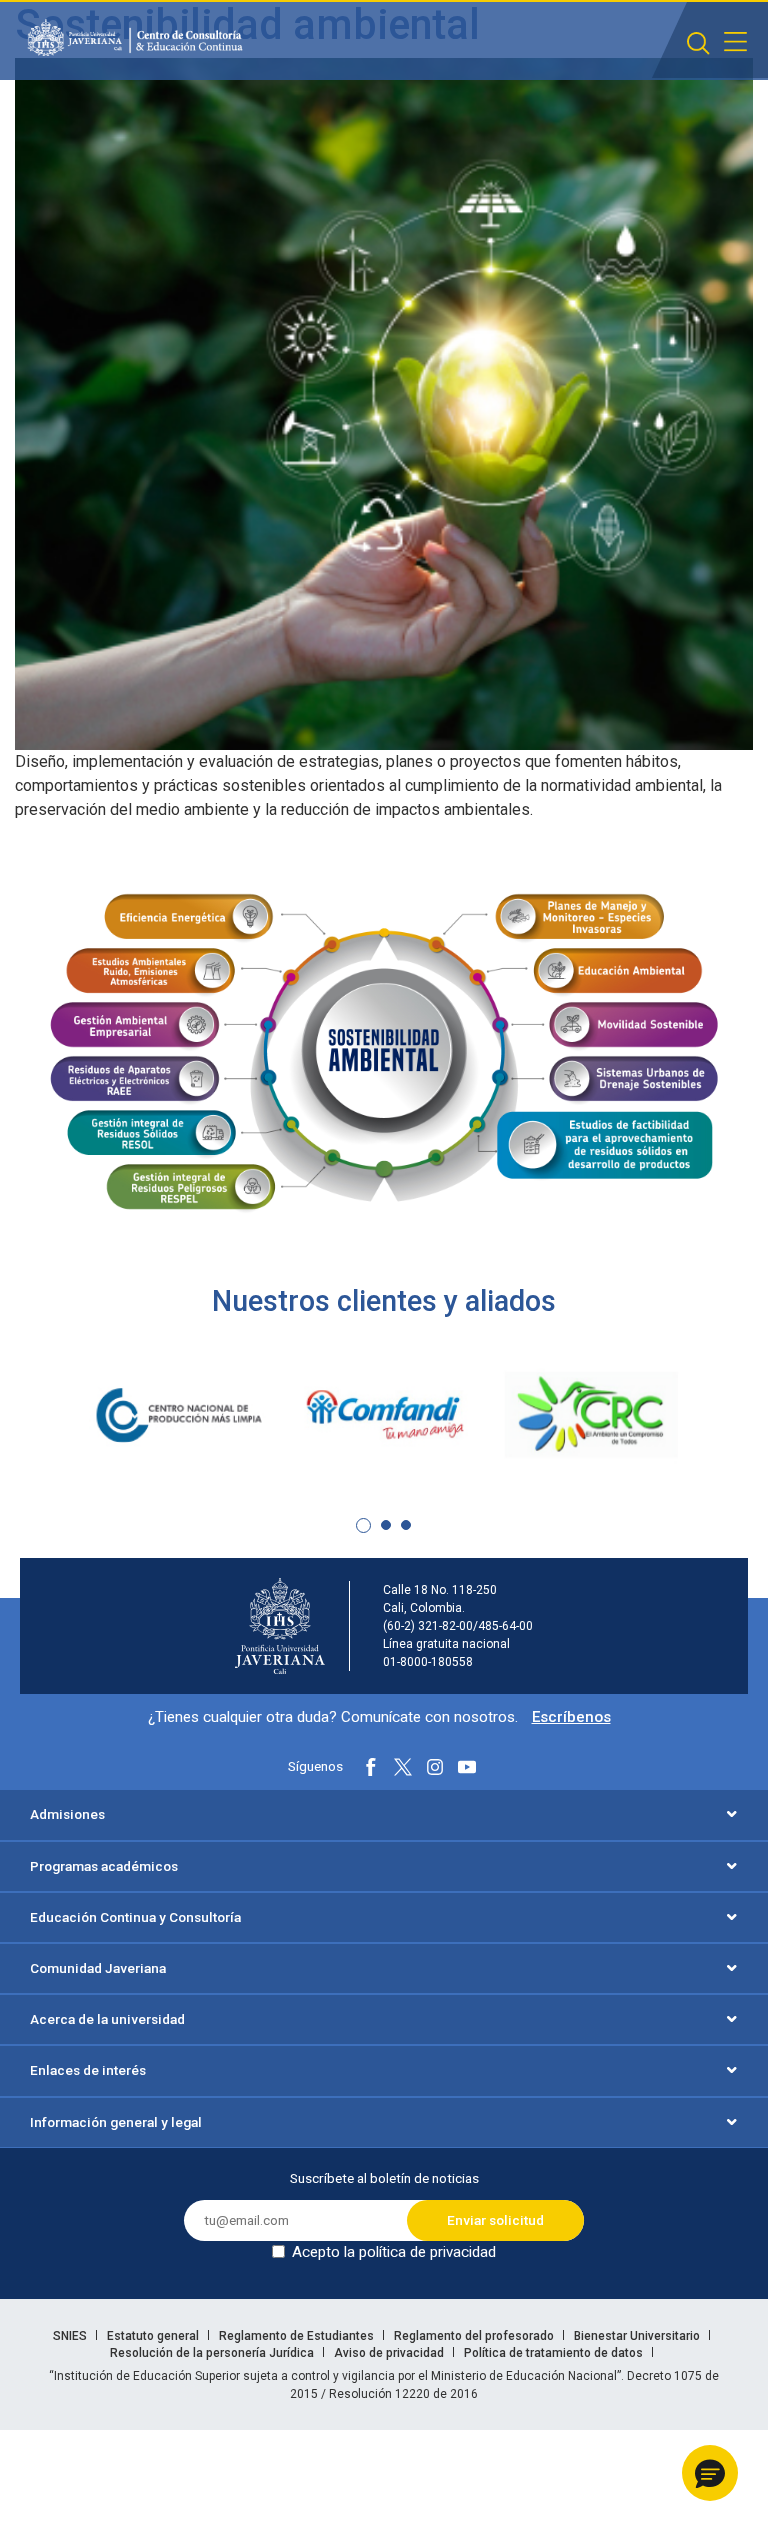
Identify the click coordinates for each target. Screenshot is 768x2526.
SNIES (71, 2336)
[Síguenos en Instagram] (435, 1767)
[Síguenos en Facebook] (371, 1767)
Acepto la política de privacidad (394, 2252)
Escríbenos (571, 1717)
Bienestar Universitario (638, 2336)
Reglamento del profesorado (475, 2336)
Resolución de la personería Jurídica (213, 2353)
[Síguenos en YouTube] (467, 1767)
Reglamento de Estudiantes (298, 2336)
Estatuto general (154, 2336)
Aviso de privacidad (390, 2353)
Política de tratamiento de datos (555, 2353)
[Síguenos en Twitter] (403, 1767)
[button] (363, 1525)
